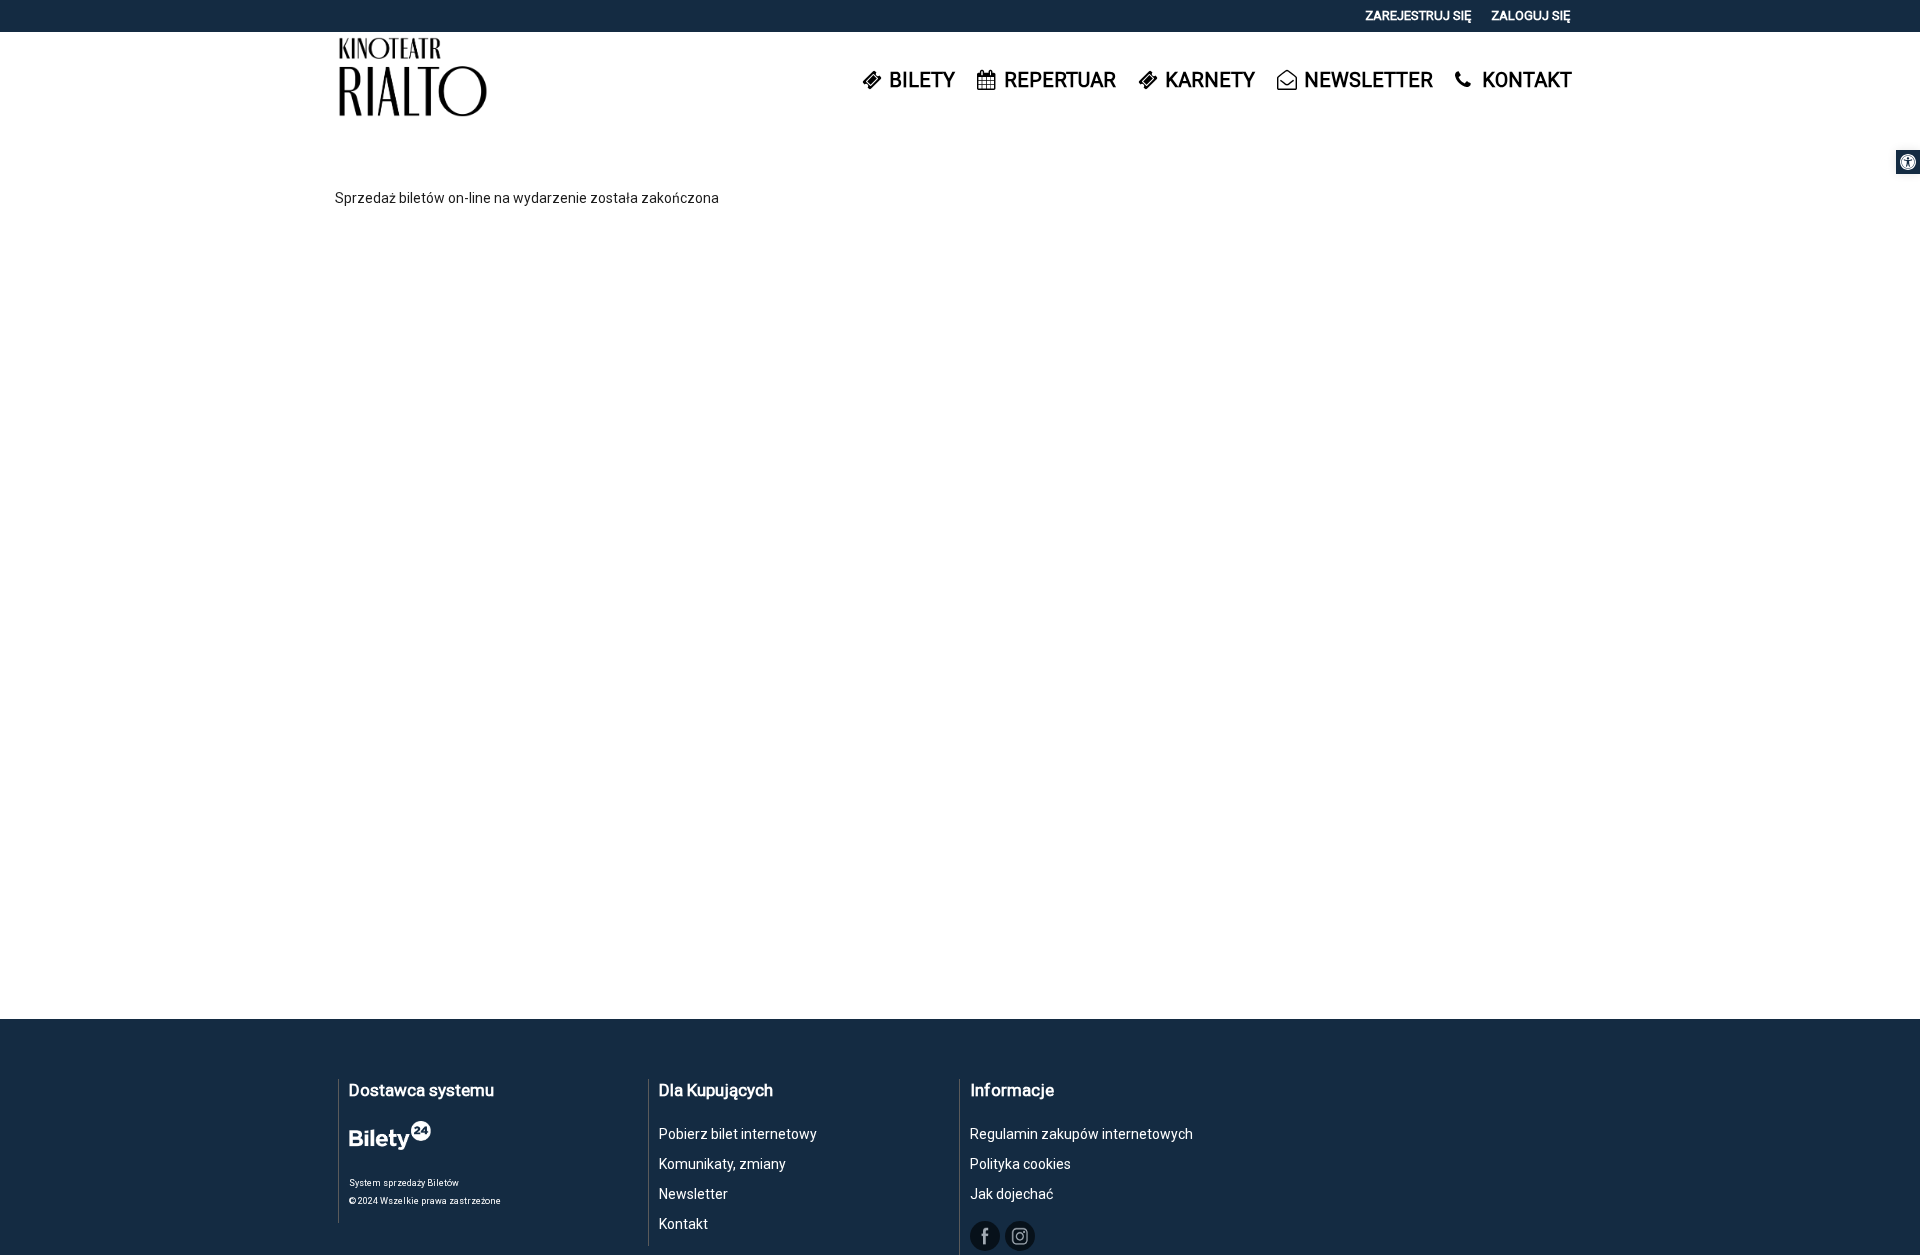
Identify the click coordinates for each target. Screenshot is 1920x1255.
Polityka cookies (1020, 1164)
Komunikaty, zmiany (722, 1164)
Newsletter (693, 1194)
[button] (1908, 162)
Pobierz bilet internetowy (738, 1134)
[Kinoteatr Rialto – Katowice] (413, 79)
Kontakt (683, 1224)
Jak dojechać (1011, 1194)
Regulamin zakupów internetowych (1081, 1134)
